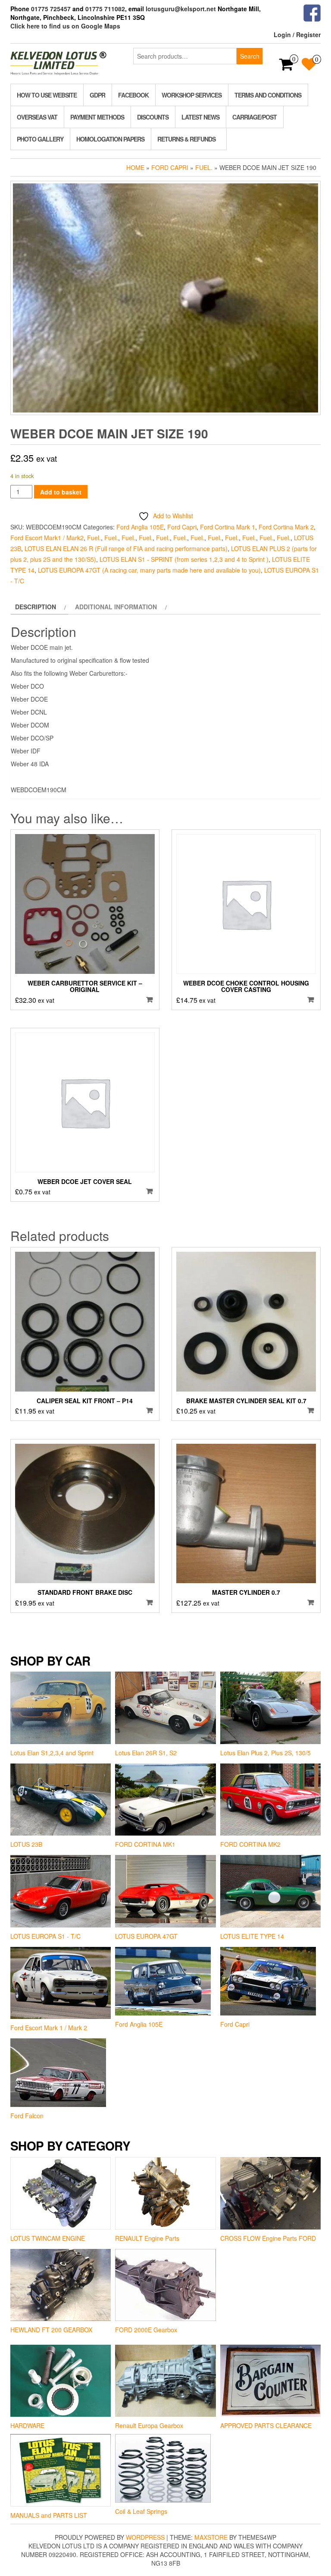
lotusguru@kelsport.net (181, 9)
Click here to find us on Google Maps (65, 26)
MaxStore (211, 2537)
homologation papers (110, 139)
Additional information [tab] (116, 607)
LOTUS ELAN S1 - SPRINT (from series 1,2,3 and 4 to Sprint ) (184, 559)
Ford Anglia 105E (140, 527)
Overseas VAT (37, 117)
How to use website (47, 95)
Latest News (200, 117)
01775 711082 (105, 9)
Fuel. (204, 167)
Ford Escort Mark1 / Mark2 (47, 538)
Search (250, 56)
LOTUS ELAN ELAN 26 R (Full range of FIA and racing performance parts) (126, 548)
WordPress (145, 2537)
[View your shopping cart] (286, 67)
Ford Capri (170, 167)
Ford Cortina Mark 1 (228, 527)
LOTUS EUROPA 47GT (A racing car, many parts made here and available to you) (149, 570)
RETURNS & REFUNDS (186, 139)
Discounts (153, 117)
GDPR (97, 95)
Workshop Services (192, 95)
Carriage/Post (254, 117)
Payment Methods (97, 117)
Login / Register (297, 35)
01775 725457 (51, 9)
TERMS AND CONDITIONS (268, 95)
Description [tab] (36, 607)
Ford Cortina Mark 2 (286, 527)
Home (135, 167)
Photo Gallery (40, 139)
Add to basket (61, 492)
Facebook (133, 95)
